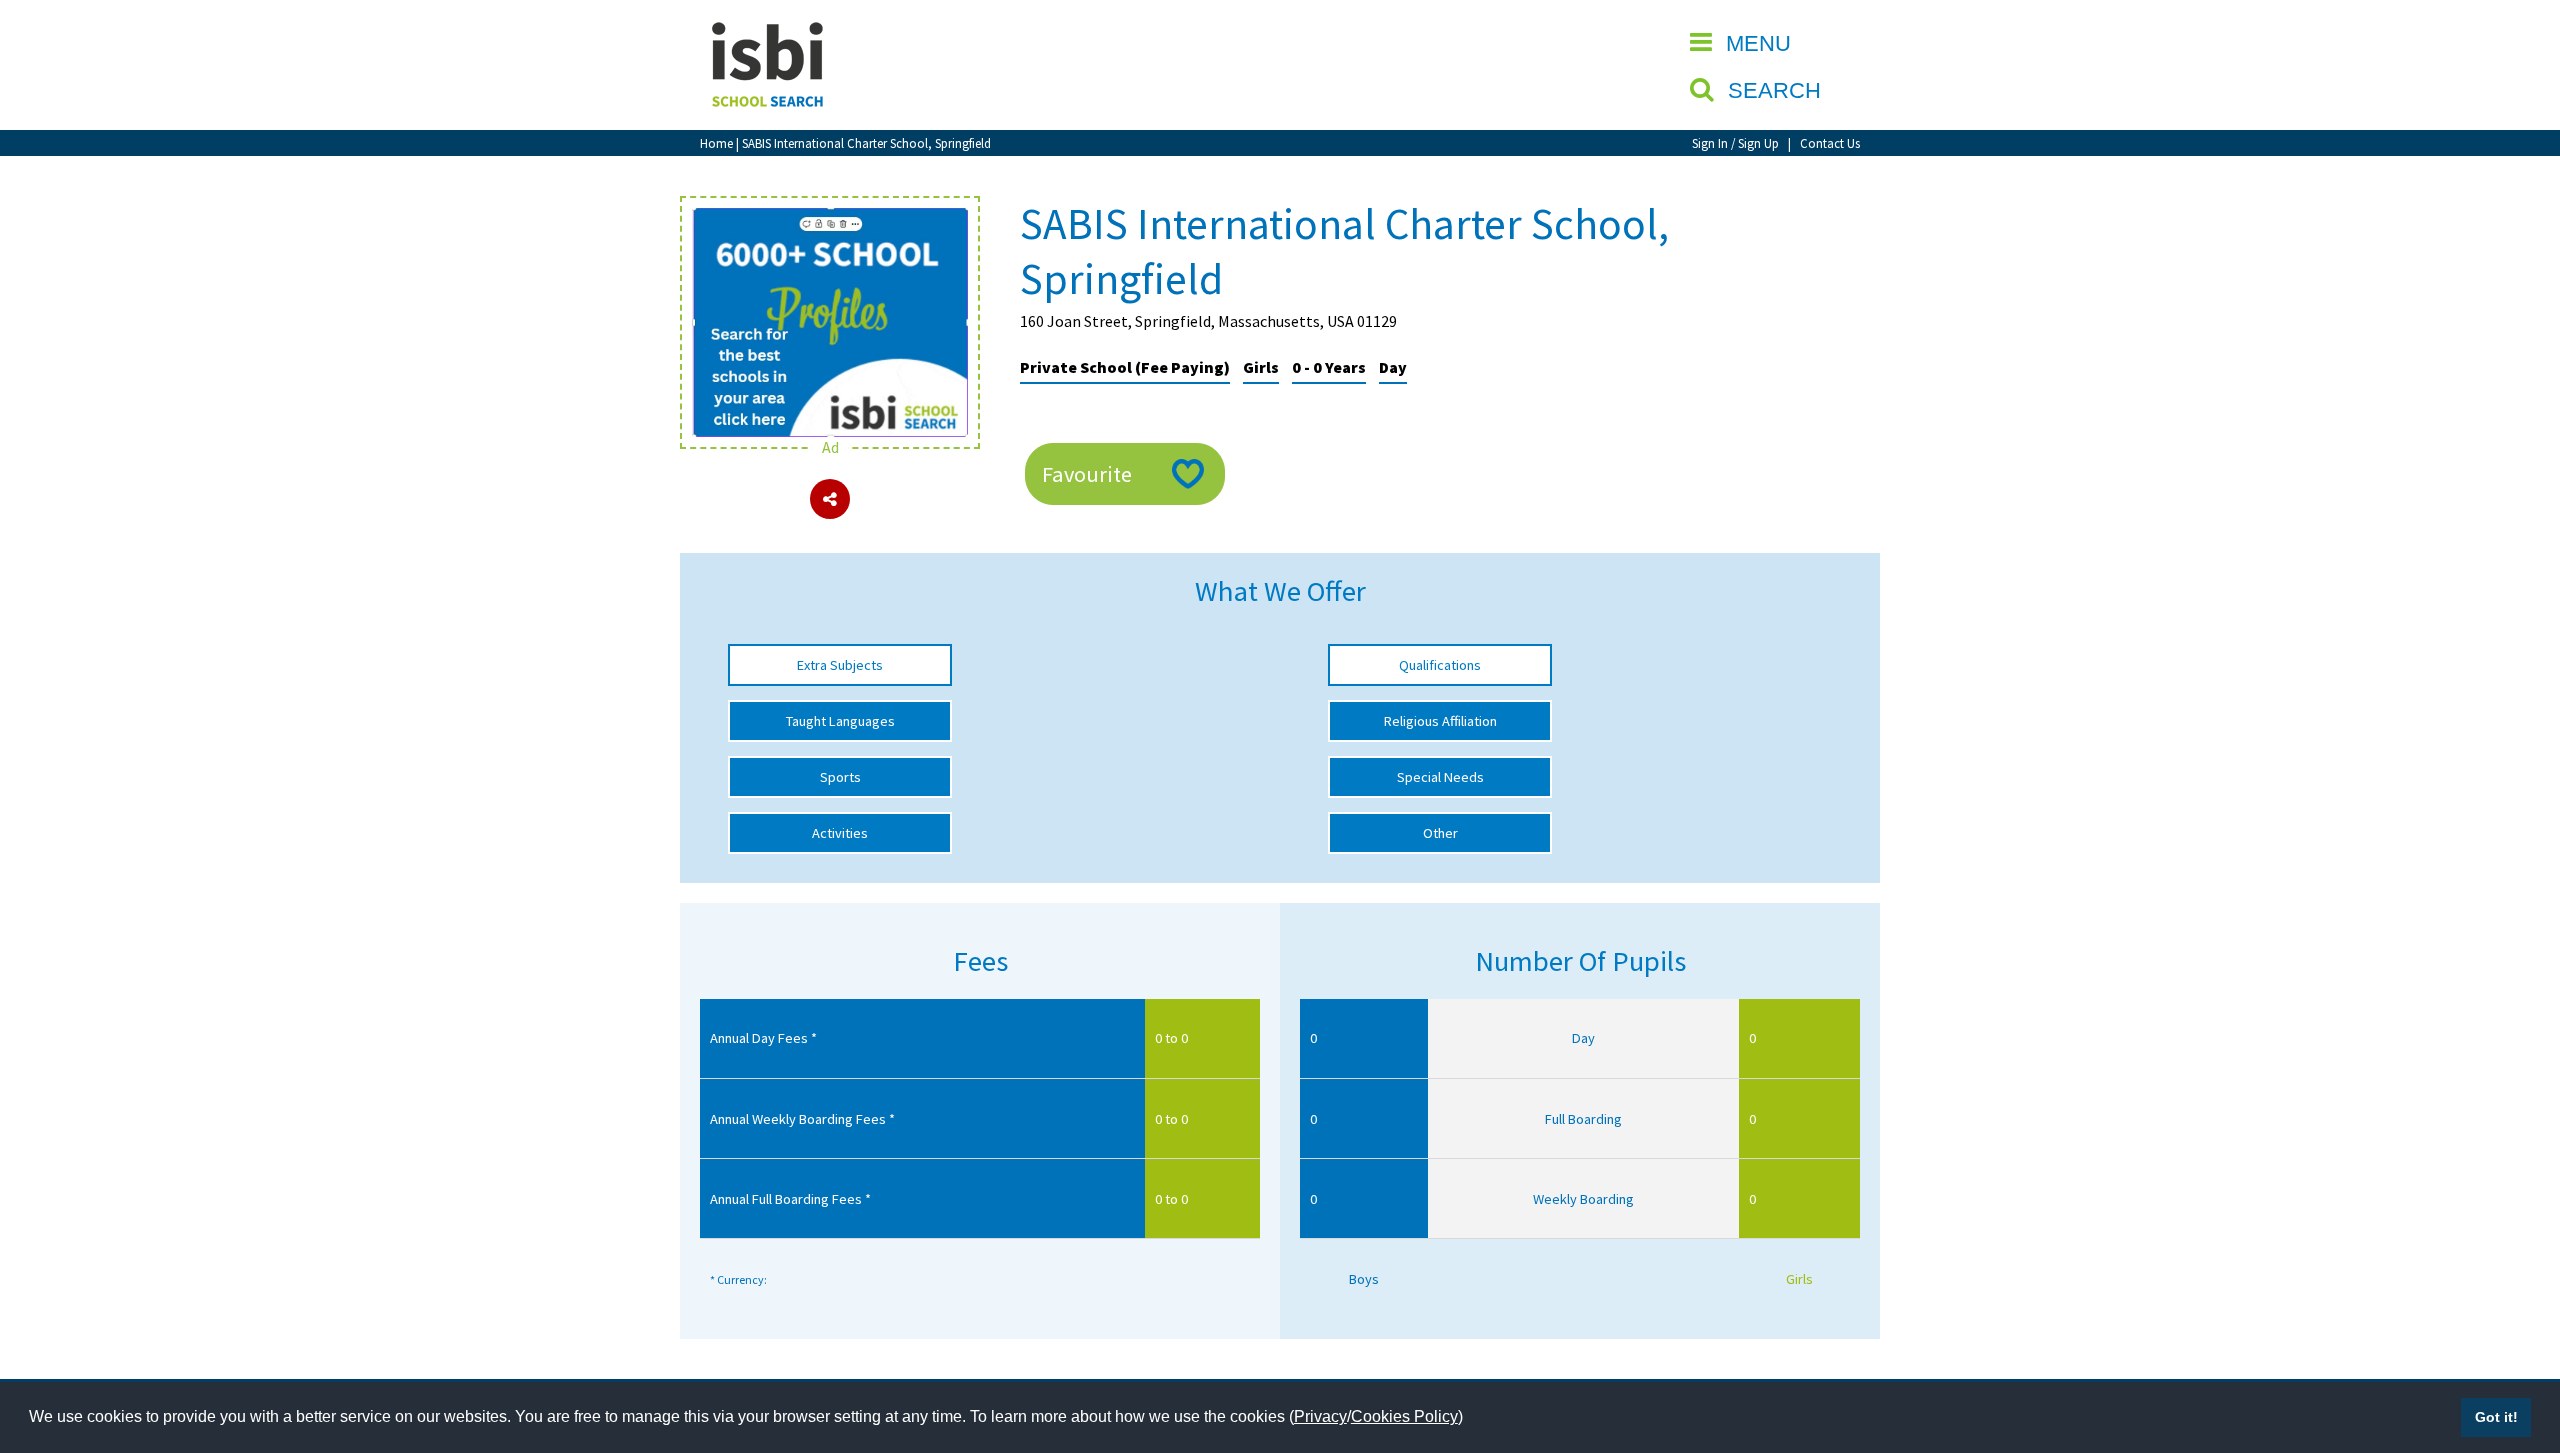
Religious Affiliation (1440, 721)
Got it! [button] (2496, 1417)
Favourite (1087, 474)
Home (716, 143)
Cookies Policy (1404, 1416)
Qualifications (1440, 665)
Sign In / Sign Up (1735, 143)
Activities (840, 833)
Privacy (1320, 1416)
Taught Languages (840, 721)
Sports (840, 777)
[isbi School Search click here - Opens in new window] (830, 218)
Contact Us (1830, 143)
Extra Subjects (840, 665)
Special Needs (1440, 777)
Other (1440, 833)
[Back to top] (2515, 1343)
